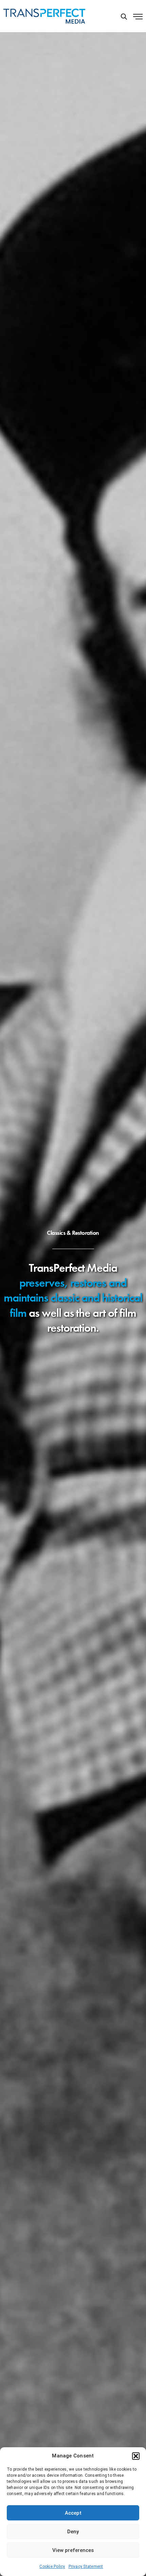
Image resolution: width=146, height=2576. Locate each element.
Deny (73, 2532)
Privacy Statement (86, 2567)
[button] (136, 2456)
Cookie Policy (52, 2567)
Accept (73, 2513)
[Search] (124, 17)
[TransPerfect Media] (44, 16)
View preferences (73, 2550)
